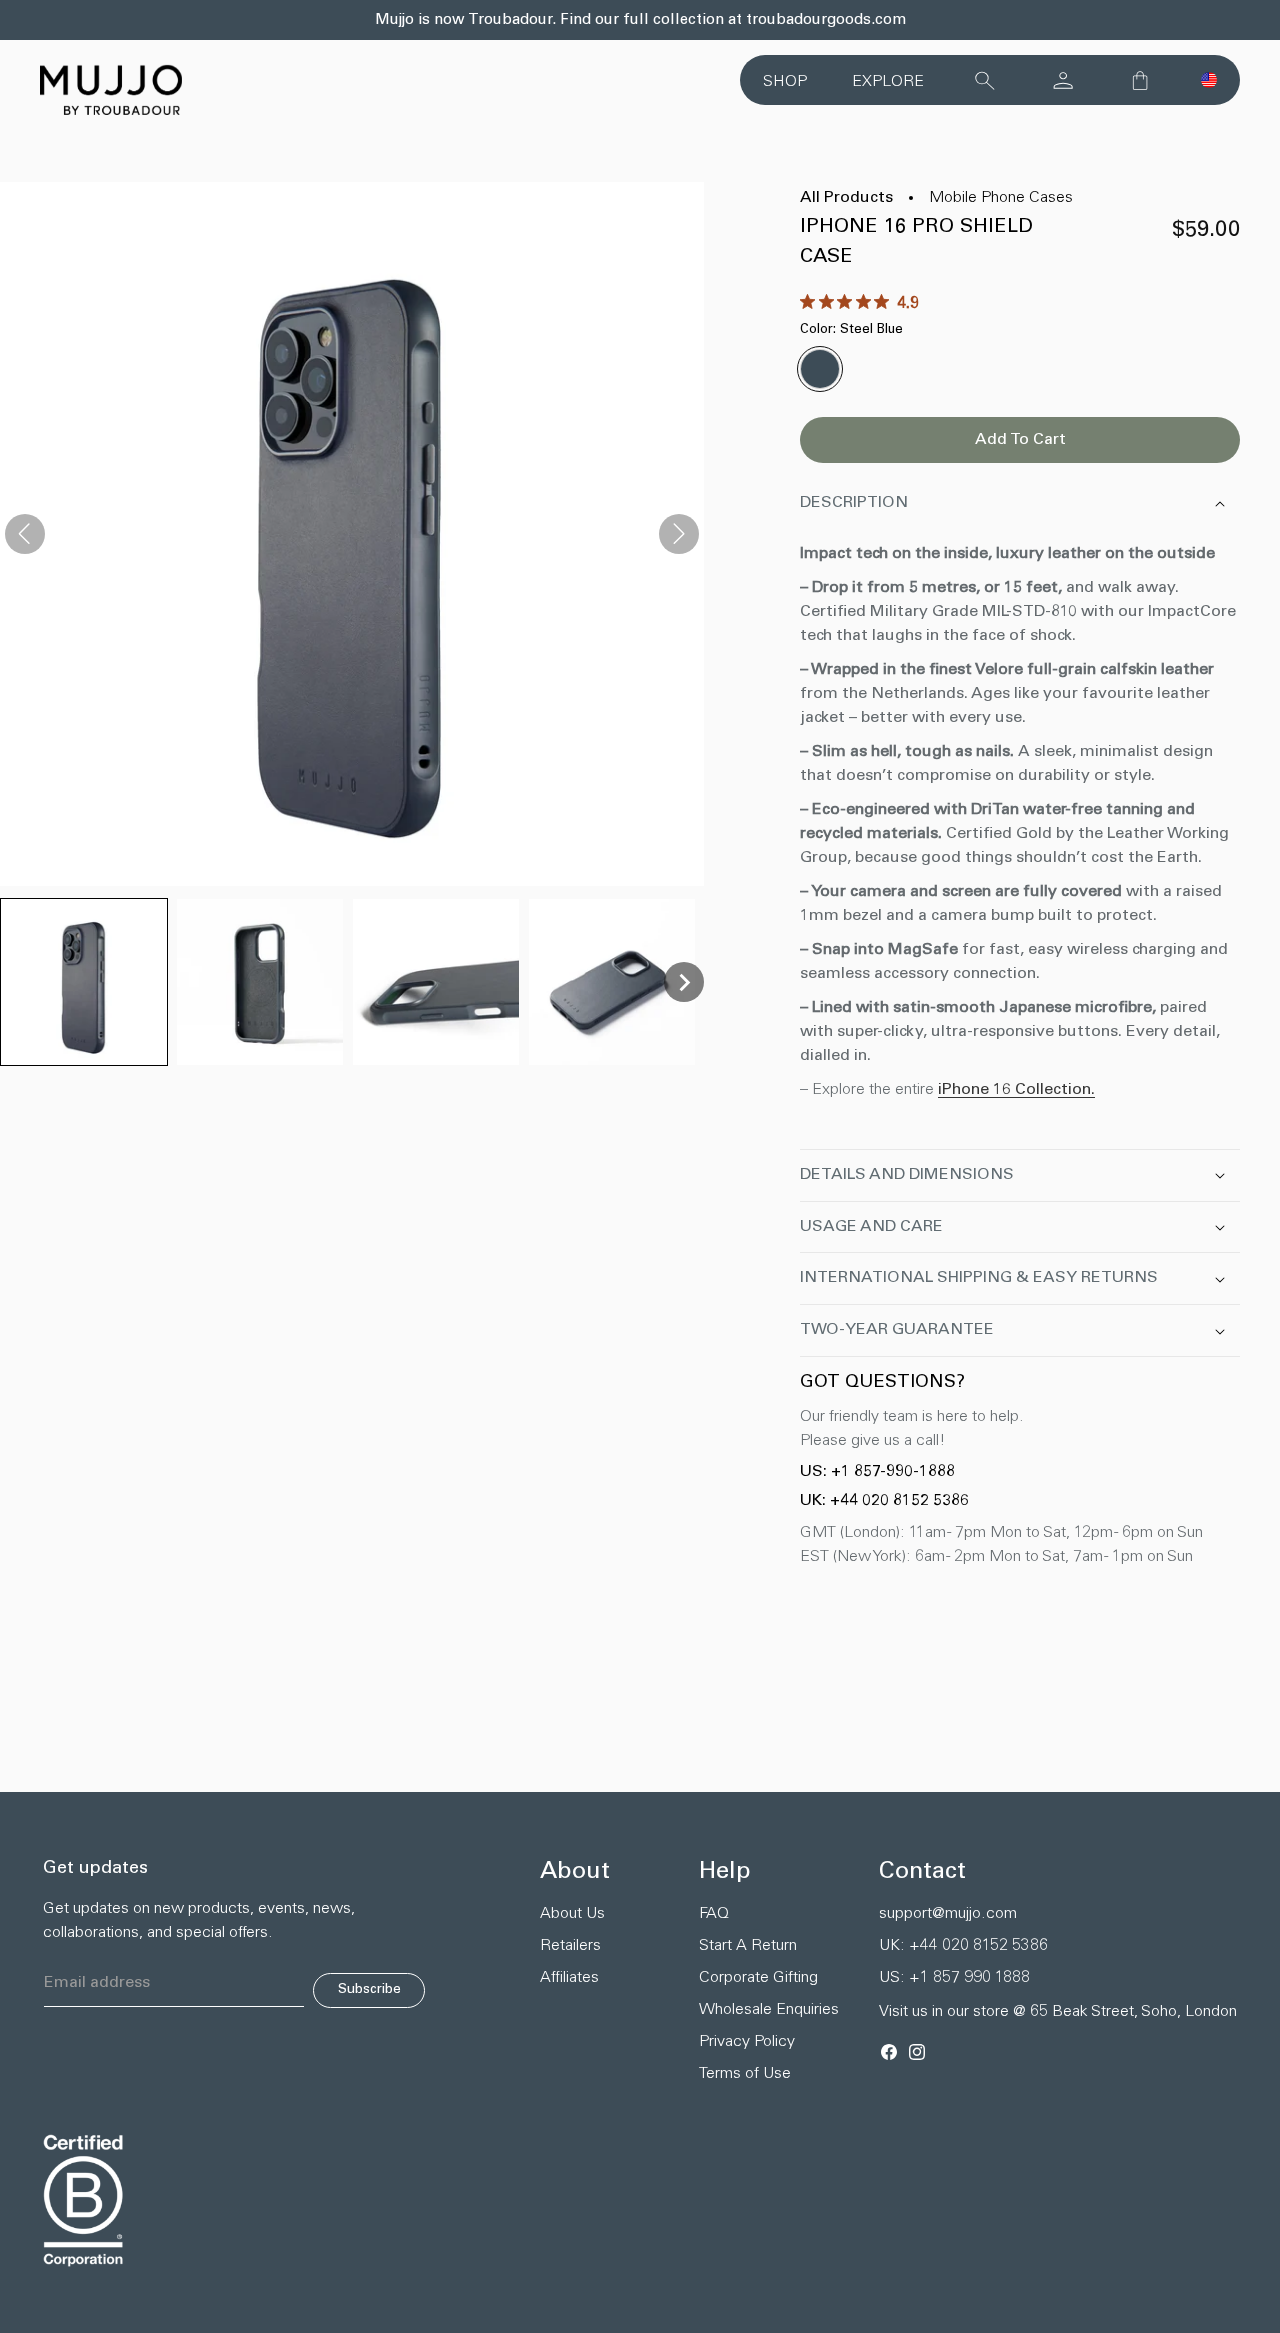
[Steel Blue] (820, 369)
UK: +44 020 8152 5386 (884, 1501)
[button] (1209, 80)
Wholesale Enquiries (769, 2010)
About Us (572, 1914)
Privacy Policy (747, 2042)
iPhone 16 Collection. (1016, 1090)
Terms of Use (745, 2074)
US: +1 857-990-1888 (877, 1472)
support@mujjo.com (948, 1914)
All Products (846, 198)
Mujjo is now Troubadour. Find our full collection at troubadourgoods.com (640, 20)
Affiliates (569, 1978)
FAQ (714, 1914)
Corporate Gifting (758, 1978)
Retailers (570, 1946)
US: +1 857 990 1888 (954, 1978)
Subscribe (369, 1990)
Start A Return (748, 1946)
